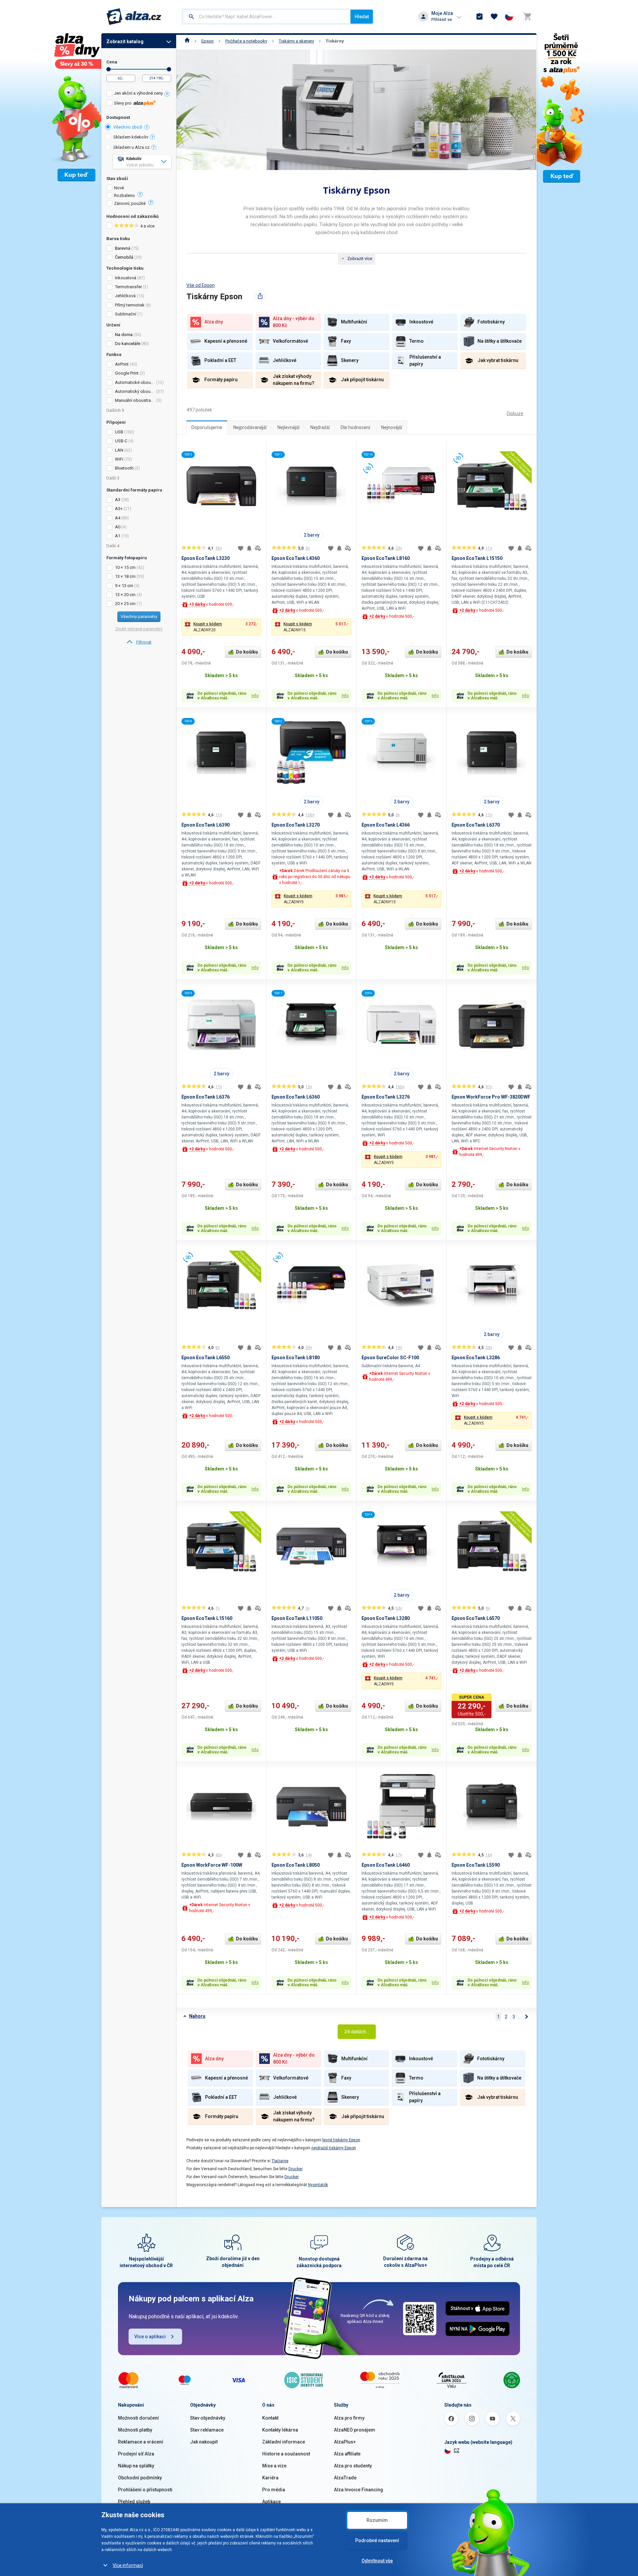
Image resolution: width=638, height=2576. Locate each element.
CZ (457, 2450)
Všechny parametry (139, 617)
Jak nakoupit (204, 2442)
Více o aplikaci (150, 2337)
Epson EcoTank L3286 (476, 1358)
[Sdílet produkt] (260, 296)
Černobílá (124, 257)
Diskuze (515, 413)
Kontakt (270, 2418)
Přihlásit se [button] (442, 19)
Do (169, 69)
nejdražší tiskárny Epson (334, 2148)
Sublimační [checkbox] (126, 314)
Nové (119, 188)
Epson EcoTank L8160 (386, 558)
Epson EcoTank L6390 (206, 825)
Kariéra (270, 2478)
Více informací (128, 2565)
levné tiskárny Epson (341, 2140)
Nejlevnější (288, 427)
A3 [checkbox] (118, 500)
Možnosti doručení (138, 2418)
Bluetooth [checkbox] (124, 468)
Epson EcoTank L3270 (296, 825)
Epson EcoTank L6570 (476, 1618)
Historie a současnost (286, 2454)
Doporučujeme (207, 427)
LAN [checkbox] (119, 450)
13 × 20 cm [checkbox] (125, 595)
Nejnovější (392, 427)
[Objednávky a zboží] (479, 17)
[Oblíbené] (494, 17)
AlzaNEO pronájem (355, 2430)
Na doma (124, 335)
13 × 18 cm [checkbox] (125, 576)
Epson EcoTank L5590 (476, 1865)
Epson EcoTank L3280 (386, 1618)
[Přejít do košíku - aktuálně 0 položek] (527, 17)
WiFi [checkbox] (119, 459)
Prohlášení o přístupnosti (145, 2490)
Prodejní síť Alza (136, 2454)
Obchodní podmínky (140, 2478)
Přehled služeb (134, 2502)
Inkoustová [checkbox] (126, 278)
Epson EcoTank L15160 (207, 1618)
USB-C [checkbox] (121, 441)
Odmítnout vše (377, 2561)
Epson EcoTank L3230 (206, 558)
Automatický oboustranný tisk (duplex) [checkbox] (135, 391)
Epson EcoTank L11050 (297, 1618)
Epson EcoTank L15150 (477, 558)
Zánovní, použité (130, 204)
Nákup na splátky (136, 2466)
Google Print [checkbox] (127, 373)
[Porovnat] (258, 548)
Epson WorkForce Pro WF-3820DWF (491, 1097)
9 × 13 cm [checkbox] (124, 586)
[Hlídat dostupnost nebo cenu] (249, 548)
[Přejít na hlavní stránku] (134, 17)
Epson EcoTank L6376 (206, 1097)
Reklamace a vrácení (141, 2442)
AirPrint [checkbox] (122, 364)
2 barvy (312, 535)
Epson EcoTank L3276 (386, 1097)
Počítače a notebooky (246, 41)
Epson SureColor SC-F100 (390, 1358)
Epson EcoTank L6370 (476, 825)
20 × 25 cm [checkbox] (125, 604)
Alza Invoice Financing (359, 2490)
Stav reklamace (207, 2430)
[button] (221, 627)
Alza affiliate (347, 2454)
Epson (208, 41)
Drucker (296, 2169)
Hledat (362, 17)
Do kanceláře (128, 344)
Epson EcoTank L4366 (386, 825)
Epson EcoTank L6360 (296, 1097)
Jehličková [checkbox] (125, 296)
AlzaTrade (345, 2478)
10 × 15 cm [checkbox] (125, 567)
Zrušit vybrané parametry (139, 629)
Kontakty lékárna (280, 2430)
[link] (139, 642)
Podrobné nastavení (377, 2540)
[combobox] (267, 17)
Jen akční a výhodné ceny (138, 93)
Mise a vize (274, 2466)
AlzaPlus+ (345, 2442)
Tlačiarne (280, 2161)
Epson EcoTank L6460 (386, 1865)
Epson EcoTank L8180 (296, 1358)
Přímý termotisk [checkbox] (130, 305)
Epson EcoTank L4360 (296, 558)
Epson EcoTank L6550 (206, 1358)
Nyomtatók (318, 2185)
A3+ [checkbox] (119, 509)
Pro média (274, 2490)
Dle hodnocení (355, 427)
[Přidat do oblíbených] (241, 548)
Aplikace (271, 2502)
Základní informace (284, 2442)
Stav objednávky (208, 2418)
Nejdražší (320, 427)
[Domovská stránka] (187, 41)
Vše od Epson (201, 285)
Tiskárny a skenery (296, 41)
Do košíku (247, 652)
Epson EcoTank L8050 (296, 1865)
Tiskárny (335, 41)
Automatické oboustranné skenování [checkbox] (135, 382)
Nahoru (197, 2016)
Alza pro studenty (353, 2466)
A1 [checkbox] (118, 536)
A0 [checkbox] (118, 527)
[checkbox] (139, 94)
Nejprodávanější (250, 427)
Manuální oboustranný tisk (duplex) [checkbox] (135, 400)
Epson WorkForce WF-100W (212, 1865)
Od (108, 69)
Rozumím (377, 2520)
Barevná (123, 248)
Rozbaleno (124, 196)
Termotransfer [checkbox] (128, 287)
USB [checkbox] (119, 432)
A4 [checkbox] (118, 518)
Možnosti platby (135, 2430)
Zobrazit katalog (125, 42)
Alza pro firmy (349, 2418)
